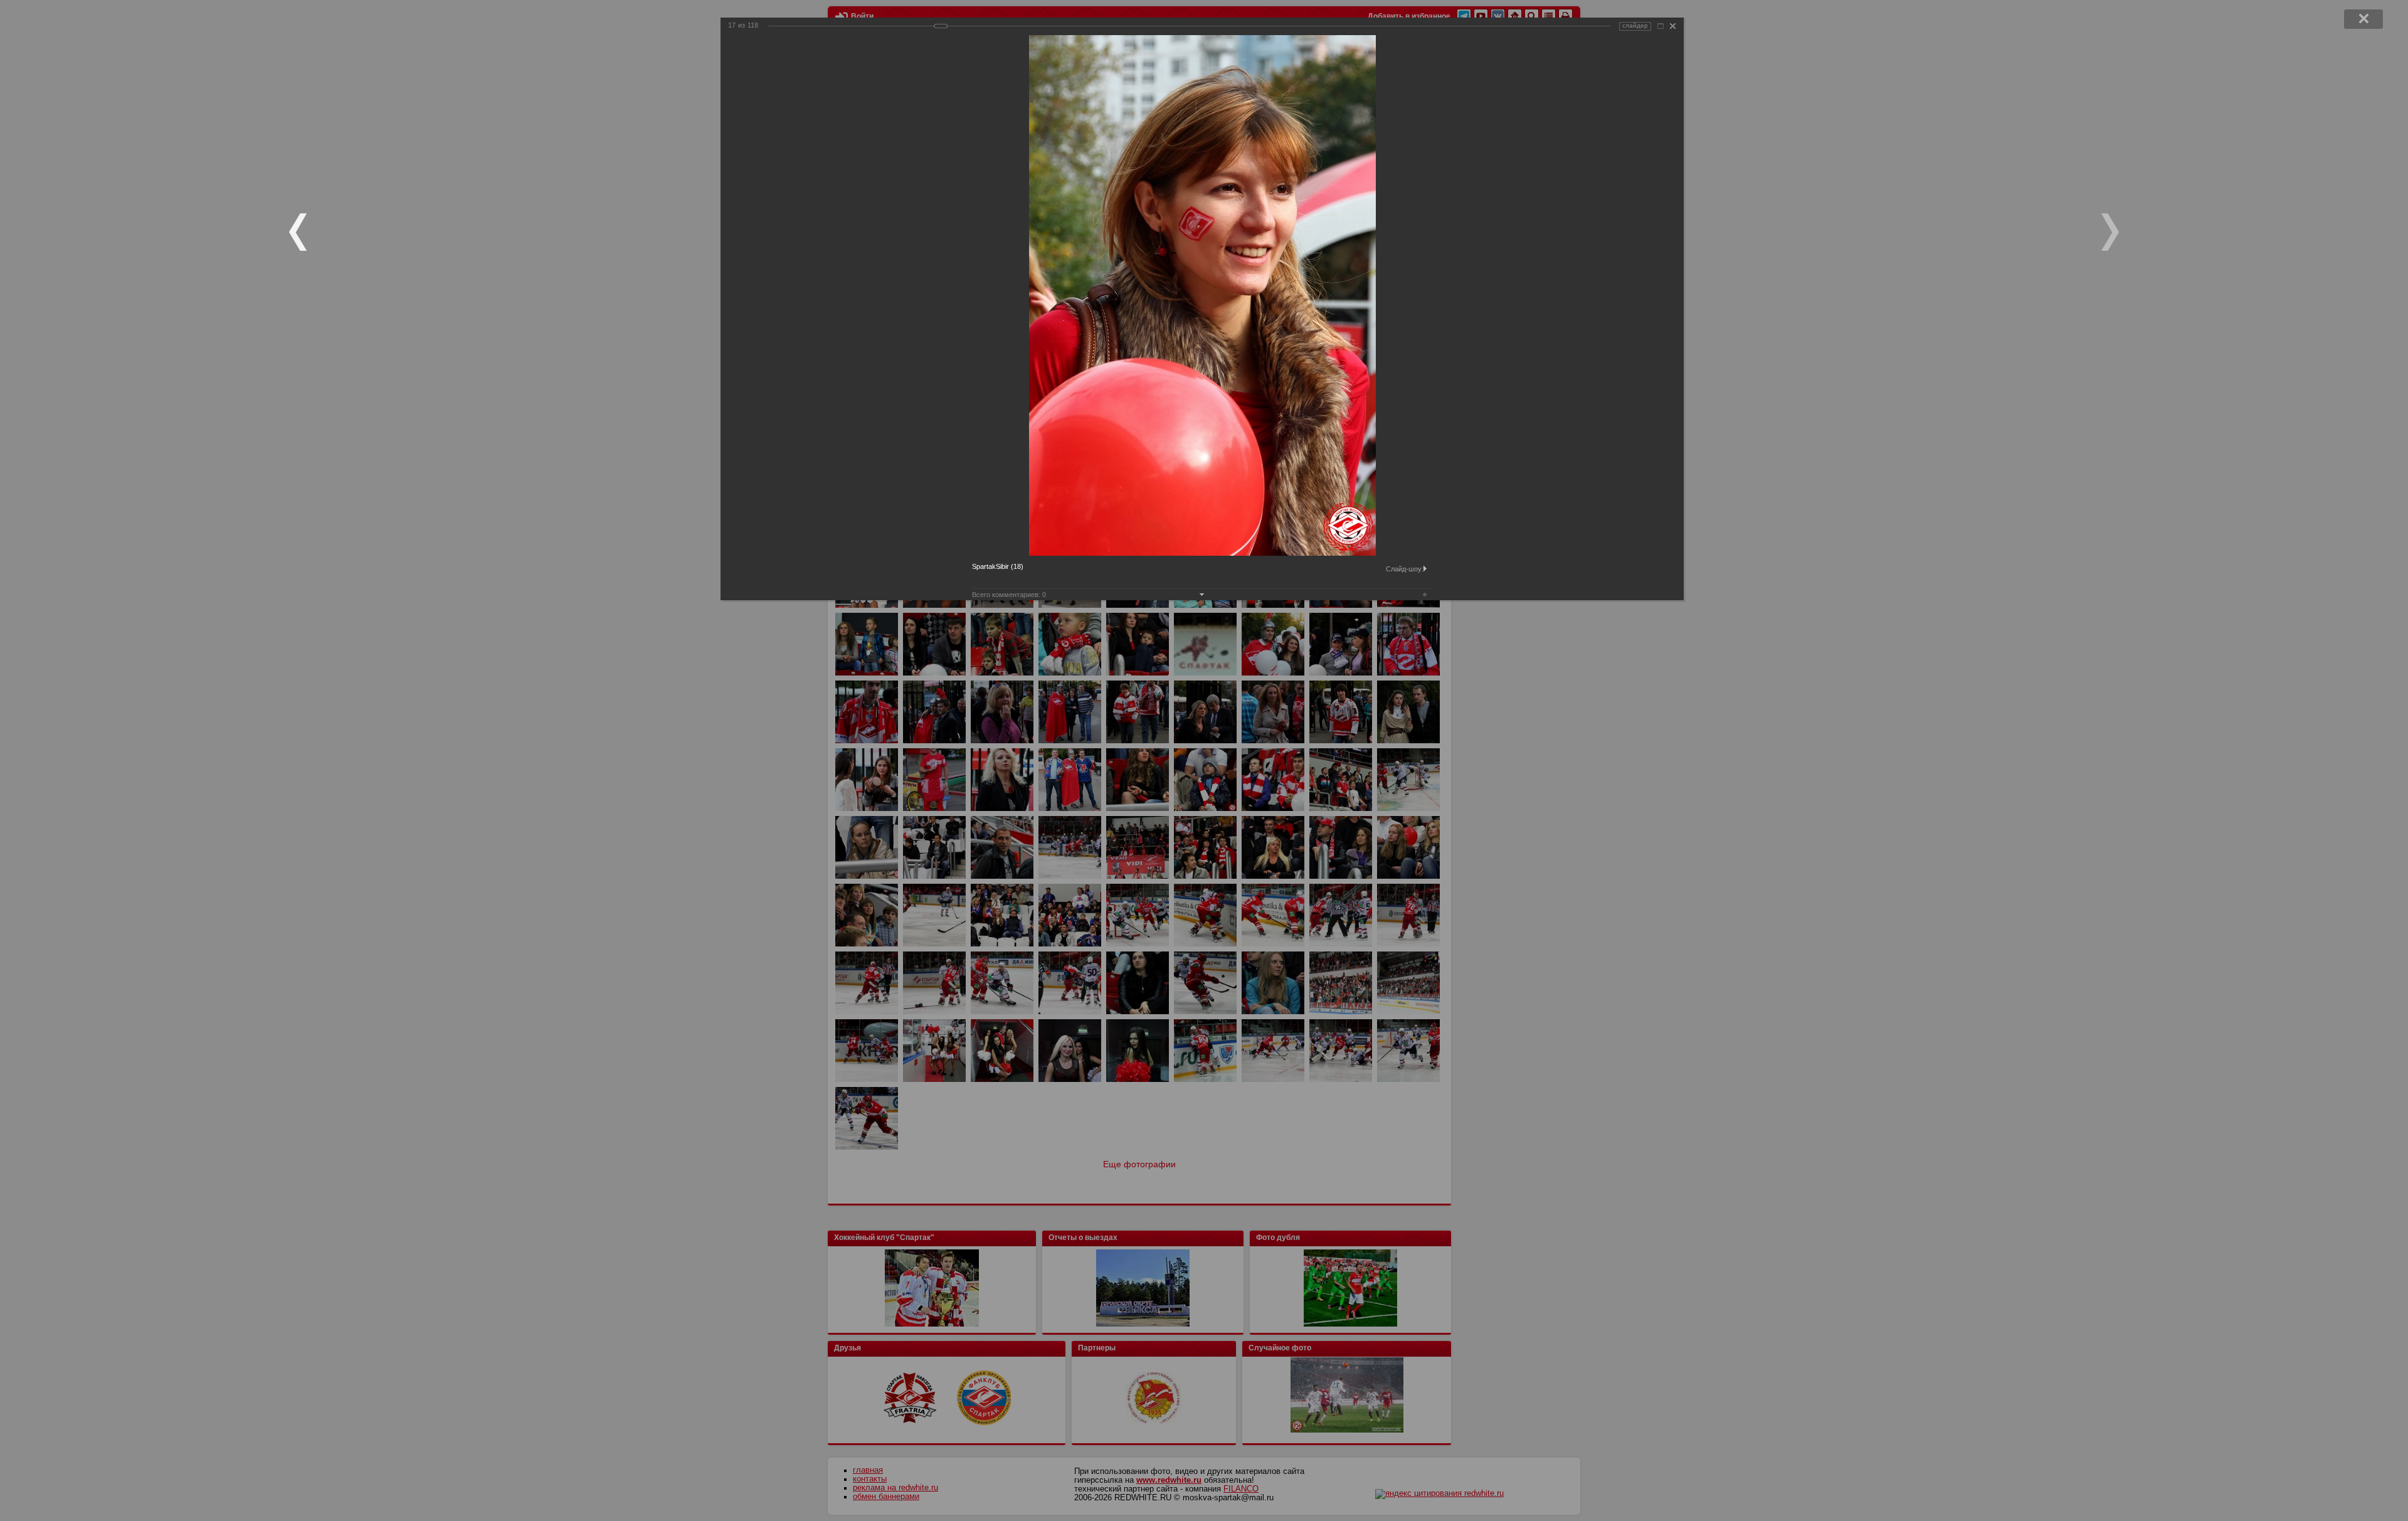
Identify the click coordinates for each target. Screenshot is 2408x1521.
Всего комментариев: (1009, 595)
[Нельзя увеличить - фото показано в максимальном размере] (1661, 26)
